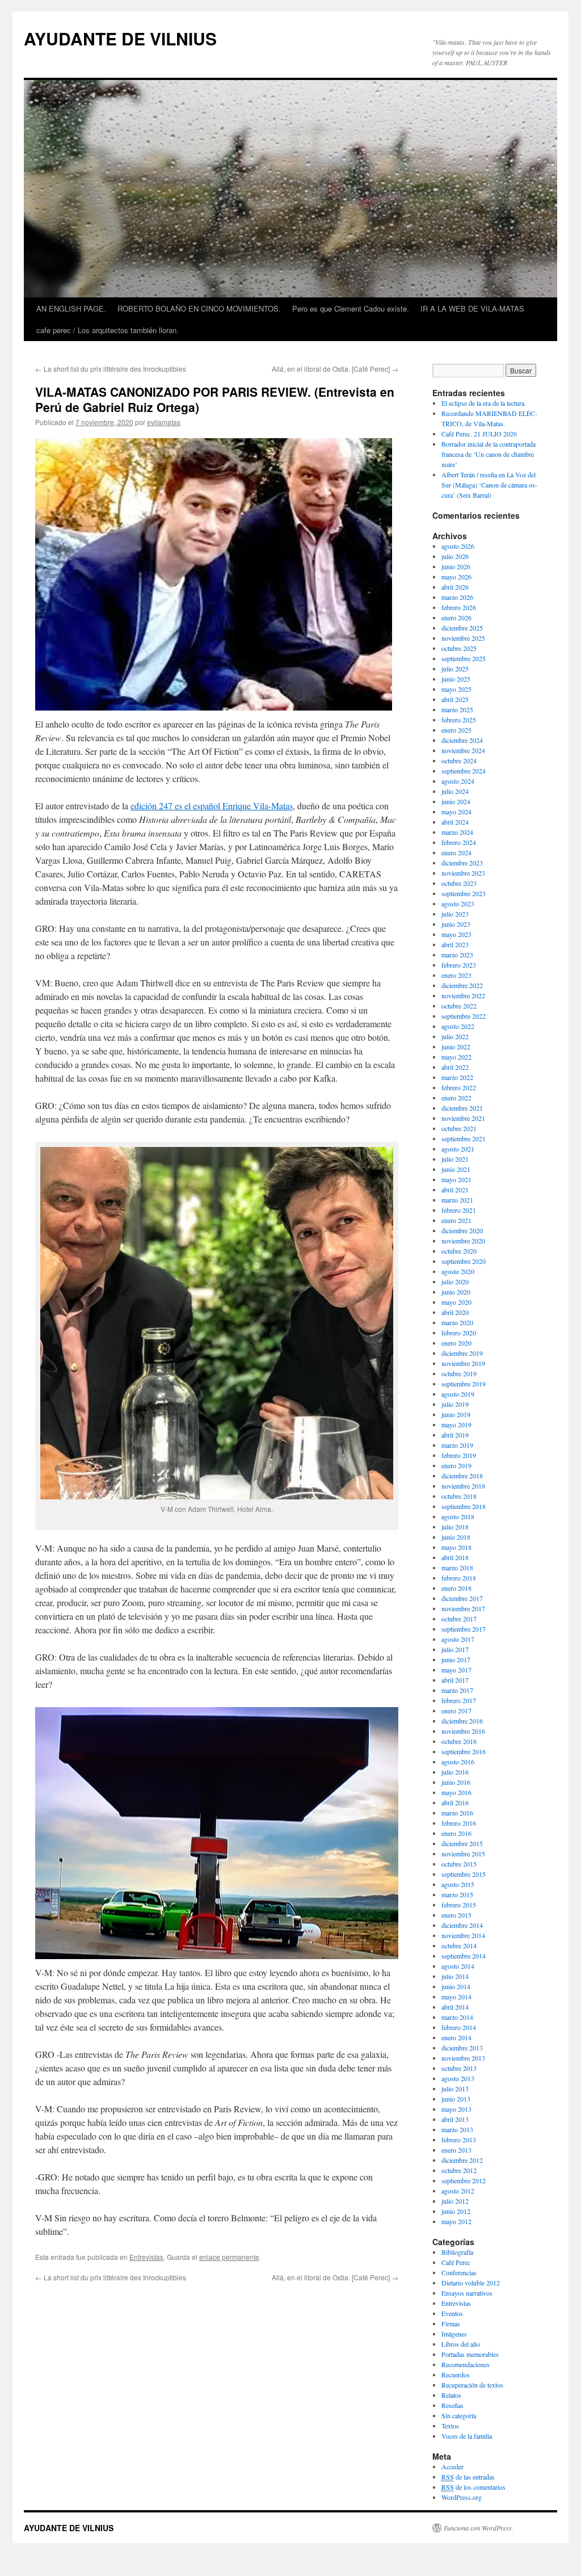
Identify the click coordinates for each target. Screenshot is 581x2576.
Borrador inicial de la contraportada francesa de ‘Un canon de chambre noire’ (489, 454)
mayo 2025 (456, 689)
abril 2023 (455, 944)
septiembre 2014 (464, 1956)
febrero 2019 (459, 1455)
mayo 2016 (456, 1792)
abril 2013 (455, 2119)
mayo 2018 (456, 1547)
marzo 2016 (457, 1813)
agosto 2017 (458, 1639)
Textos (450, 2426)
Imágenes (454, 2334)
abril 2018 (455, 1557)
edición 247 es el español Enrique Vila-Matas (212, 806)
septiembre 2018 (464, 1506)
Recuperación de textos (472, 2385)
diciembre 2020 (462, 1230)
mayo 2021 (456, 1179)
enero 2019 (456, 1465)
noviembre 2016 (463, 1731)
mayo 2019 (456, 1424)
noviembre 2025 (463, 638)
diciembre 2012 (462, 2160)
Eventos (452, 2313)
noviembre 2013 (463, 2058)
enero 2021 (456, 1220)
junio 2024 (456, 801)
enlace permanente (229, 2257)
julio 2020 (455, 1281)
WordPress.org (462, 2497)
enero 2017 (456, 1711)
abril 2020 (455, 1312)
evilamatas (164, 422)
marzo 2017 (457, 1690)
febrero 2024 (459, 842)
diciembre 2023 (462, 863)
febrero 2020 (459, 1333)
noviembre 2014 (463, 1935)
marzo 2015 (457, 1894)
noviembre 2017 (463, 1608)
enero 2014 (456, 2037)
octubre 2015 (459, 1864)
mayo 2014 (456, 1997)
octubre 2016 (459, 1741)
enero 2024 (456, 852)
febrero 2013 (459, 2140)
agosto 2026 (458, 546)
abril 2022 (455, 1067)
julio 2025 (455, 669)
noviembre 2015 (463, 1854)
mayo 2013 (456, 2109)
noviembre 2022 (463, 995)
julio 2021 (455, 1159)
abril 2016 (455, 1802)
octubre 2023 (459, 883)
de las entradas (468, 2477)
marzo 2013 (457, 2129)
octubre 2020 (459, 1251)
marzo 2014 (457, 2017)
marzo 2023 (457, 955)
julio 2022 (455, 1036)
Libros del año (461, 2344)
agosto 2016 (458, 1762)
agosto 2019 (458, 1394)
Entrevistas (146, 2257)
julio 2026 (455, 556)
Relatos (451, 2395)
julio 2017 (455, 1649)
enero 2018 (456, 1588)
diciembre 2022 (462, 985)
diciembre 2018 (462, 1476)
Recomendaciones (466, 2364)
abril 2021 (455, 1190)
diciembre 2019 (462, 1353)
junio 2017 (456, 1659)
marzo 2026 (457, 597)
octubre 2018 (459, 1496)
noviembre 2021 (463, 1118)
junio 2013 (456, 2099)
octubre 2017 (459, 1619)
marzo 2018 (457, 1568)
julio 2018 (455, 1527)
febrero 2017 (459, 1700)
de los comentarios (473, 2487)
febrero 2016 (459, 1823)
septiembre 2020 (464, 1261)
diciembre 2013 (462, 2048)
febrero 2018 (459, 1578)
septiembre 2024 (464, 771)
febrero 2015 (459, 1905)
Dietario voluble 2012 (471, 2283)
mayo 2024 (456, 812)
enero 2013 (456, 2150)
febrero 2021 (459, 1210)
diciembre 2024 (462, 740)
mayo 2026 (456, 577)
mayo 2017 (456, 1670)
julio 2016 (455, 1772)
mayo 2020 (456, 1302)
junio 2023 (456, 924)
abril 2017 (455, 1680)
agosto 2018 (458, 1516)
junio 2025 (456, 679)
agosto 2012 (458, 2191)
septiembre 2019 (464, 1384)
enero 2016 (456, 1833)
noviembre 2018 (463, 1486)
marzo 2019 (457, 1445)
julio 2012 (455, 2201)
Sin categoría (459, 2415)
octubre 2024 (459, 760)
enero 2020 (456, 1343)
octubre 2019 (459, 1373)
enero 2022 (456, 1098)
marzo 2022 (457, 1077)
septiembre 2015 (464, 1874)
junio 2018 (456, 1537)
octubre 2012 (459, 2170)
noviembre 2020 (463, 1241)
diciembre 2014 (462, 1925)
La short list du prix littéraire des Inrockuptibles (111, 369)
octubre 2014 (459, 1945)
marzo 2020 (457, 1322)
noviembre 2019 (463, 1363)
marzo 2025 (457, 709)
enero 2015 (456, 1915)
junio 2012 (456, 2211)
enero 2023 (456, 975)
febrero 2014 (459, 2027)
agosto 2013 (458, 2078)
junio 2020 (456, 1292)
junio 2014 (456, 1986)
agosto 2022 (458, 1026)
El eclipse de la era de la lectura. (484, 403)
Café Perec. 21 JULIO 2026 (479, 434)
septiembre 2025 (464, 658)
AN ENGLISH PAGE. (71, 308)
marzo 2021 (457, 1200)
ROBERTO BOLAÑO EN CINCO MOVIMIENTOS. (199, 308)
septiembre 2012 (464, 2180)
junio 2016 (456, 1782)
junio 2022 (456, 1047)
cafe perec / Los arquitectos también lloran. (108, 330)
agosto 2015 (458, 1884)
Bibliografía (457, 2252)
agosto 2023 (458, 904)
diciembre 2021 (462, 1108)
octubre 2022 (459, 1006)
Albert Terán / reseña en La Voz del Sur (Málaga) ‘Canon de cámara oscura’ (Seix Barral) (489, 485)
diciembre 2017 (462, 1598)
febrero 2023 (459, 965)
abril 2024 (455, 822)
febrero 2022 (459, 1087)
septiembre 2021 (464, 1138)
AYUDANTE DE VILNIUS (120, 38)
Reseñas (452, 2405)
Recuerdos (456, 2375)
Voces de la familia (467, 2436)
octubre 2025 (459, 648)
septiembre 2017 (464, 1629)
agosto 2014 (458, 1966)
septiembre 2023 (464, 893)
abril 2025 (455, 699)
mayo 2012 (456, 2221)
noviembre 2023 (463, 873)
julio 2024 (455, 791)
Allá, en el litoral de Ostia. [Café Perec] (335, 369)
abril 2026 (455, 587)
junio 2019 (456, 1414)
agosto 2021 (458, 1149)
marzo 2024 (457, 832)
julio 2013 (455, 2088)
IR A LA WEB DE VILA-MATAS (472, 308)
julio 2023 (455, 914)
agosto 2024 (458, 781)
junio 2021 (456, 1169)
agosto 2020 (458, 1271)
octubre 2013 (459, 2068)
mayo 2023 (456, 934)
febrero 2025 (459, 720)
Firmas (451, 2323)
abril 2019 (455, 1435)
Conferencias (459, 2272)
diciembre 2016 (462, 1721)
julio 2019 (455, 1404)
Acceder (452, 2466)
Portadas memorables (470, 2354)
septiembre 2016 (464, 1751)
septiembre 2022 (464, 1016)
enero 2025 (456, 730)
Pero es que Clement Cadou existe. (351, 308)
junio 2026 (456, 566)
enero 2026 (456, 617)
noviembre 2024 (463, 750)
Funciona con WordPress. (479, 2528)
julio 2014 (455, 1976)
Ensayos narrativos (467, 2293)
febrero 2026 (459, 607)
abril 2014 (455, 2007)
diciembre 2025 (462, 628)
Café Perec (456, 2262)
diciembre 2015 (462, 1843)
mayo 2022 (456, 1057)
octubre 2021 (459, 1128)
